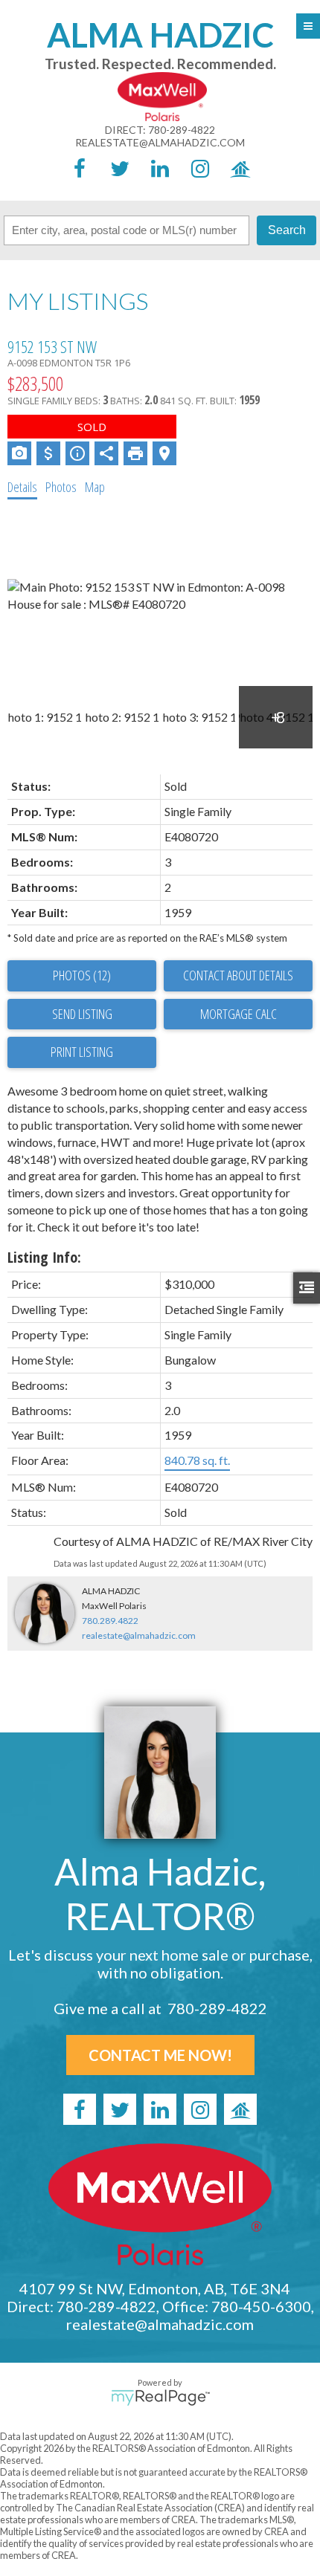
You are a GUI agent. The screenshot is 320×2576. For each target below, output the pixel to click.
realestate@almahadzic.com (160, 142)
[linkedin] (160, 168)
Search (287, 230)
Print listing (82, 1052)
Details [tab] (22, 487)
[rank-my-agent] (240, 168)
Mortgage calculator (238, 1014)
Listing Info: (44, 1257)
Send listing (82, 1014)
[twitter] (120, 168)
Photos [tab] (61, 487)
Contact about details (238, 975)
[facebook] (80, 168)
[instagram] (200, 168)
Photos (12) (82, 975)
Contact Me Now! (160, 2055)
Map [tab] (95, 487)
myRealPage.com (160, 2398)
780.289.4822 (110, 1621)
